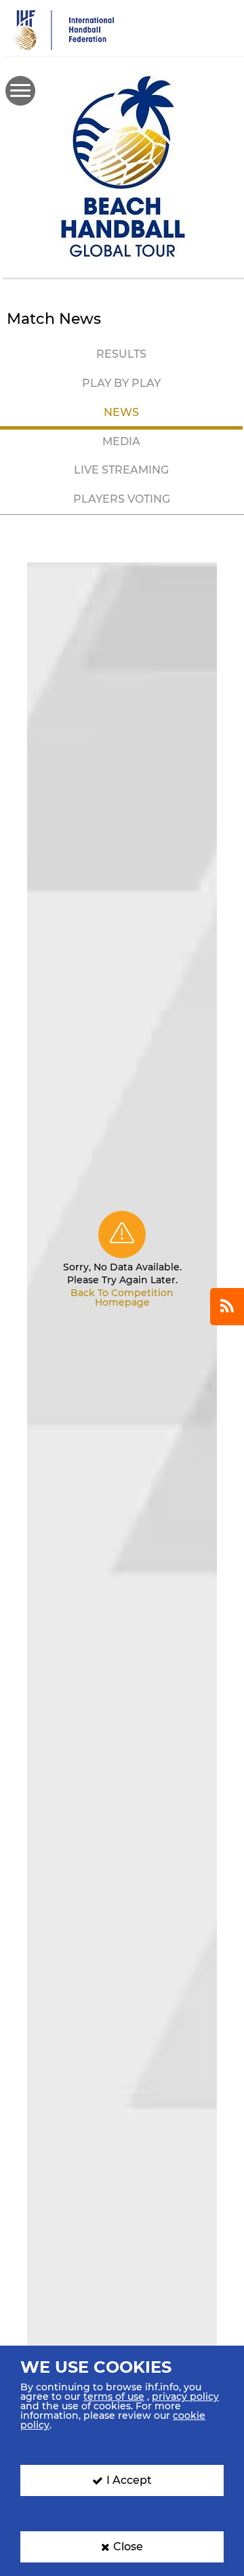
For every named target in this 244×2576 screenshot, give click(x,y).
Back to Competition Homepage (122, 1297)
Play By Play (121, 383)
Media (121, 441)
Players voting (122, 499)
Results (121, 354)
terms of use (114, 2396)
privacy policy (185, 2396)
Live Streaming (121, 470)
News (121, 412)
